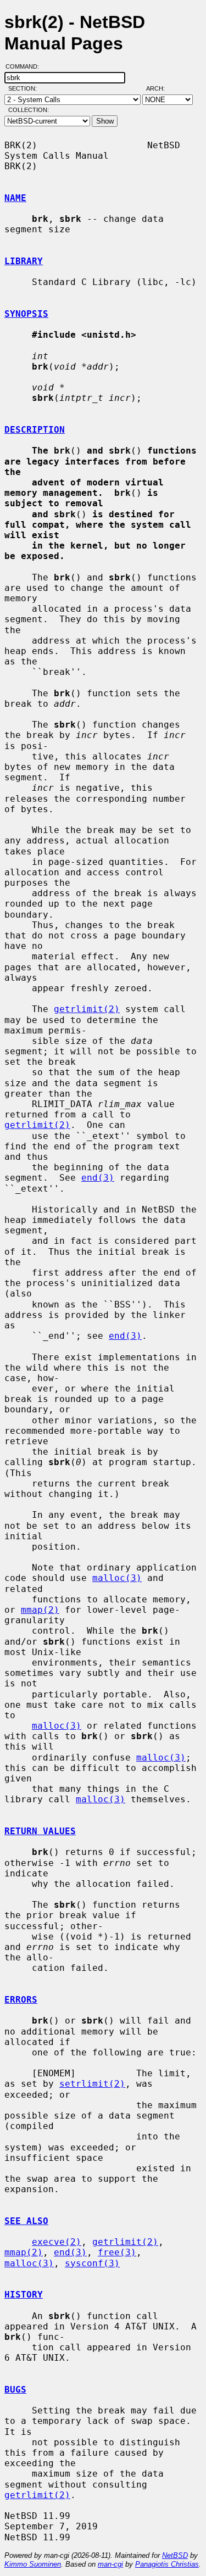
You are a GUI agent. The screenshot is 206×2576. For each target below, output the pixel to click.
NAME (15, 198)
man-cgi (110, 2564)
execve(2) (57, 2242)
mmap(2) (40, 1610)
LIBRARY (24, 261)
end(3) (98, 1178)
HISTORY (24, 2295)
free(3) (117, 2252)
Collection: (29, 110)
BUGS (15, 2390)
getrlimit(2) (87, 1009)
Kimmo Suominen (33, 2564)
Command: (26, 66)
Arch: (160, 88)
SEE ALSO (26, 2221)
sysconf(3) (92, 2263)
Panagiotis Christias (167, 2564)
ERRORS (21, 2000)
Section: (25, 88)
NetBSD (175, 2555)
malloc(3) (117, 1578)
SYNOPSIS (26, 314)
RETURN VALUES (40, 1831)
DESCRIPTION (35, 430)
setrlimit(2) (92, 2084)
